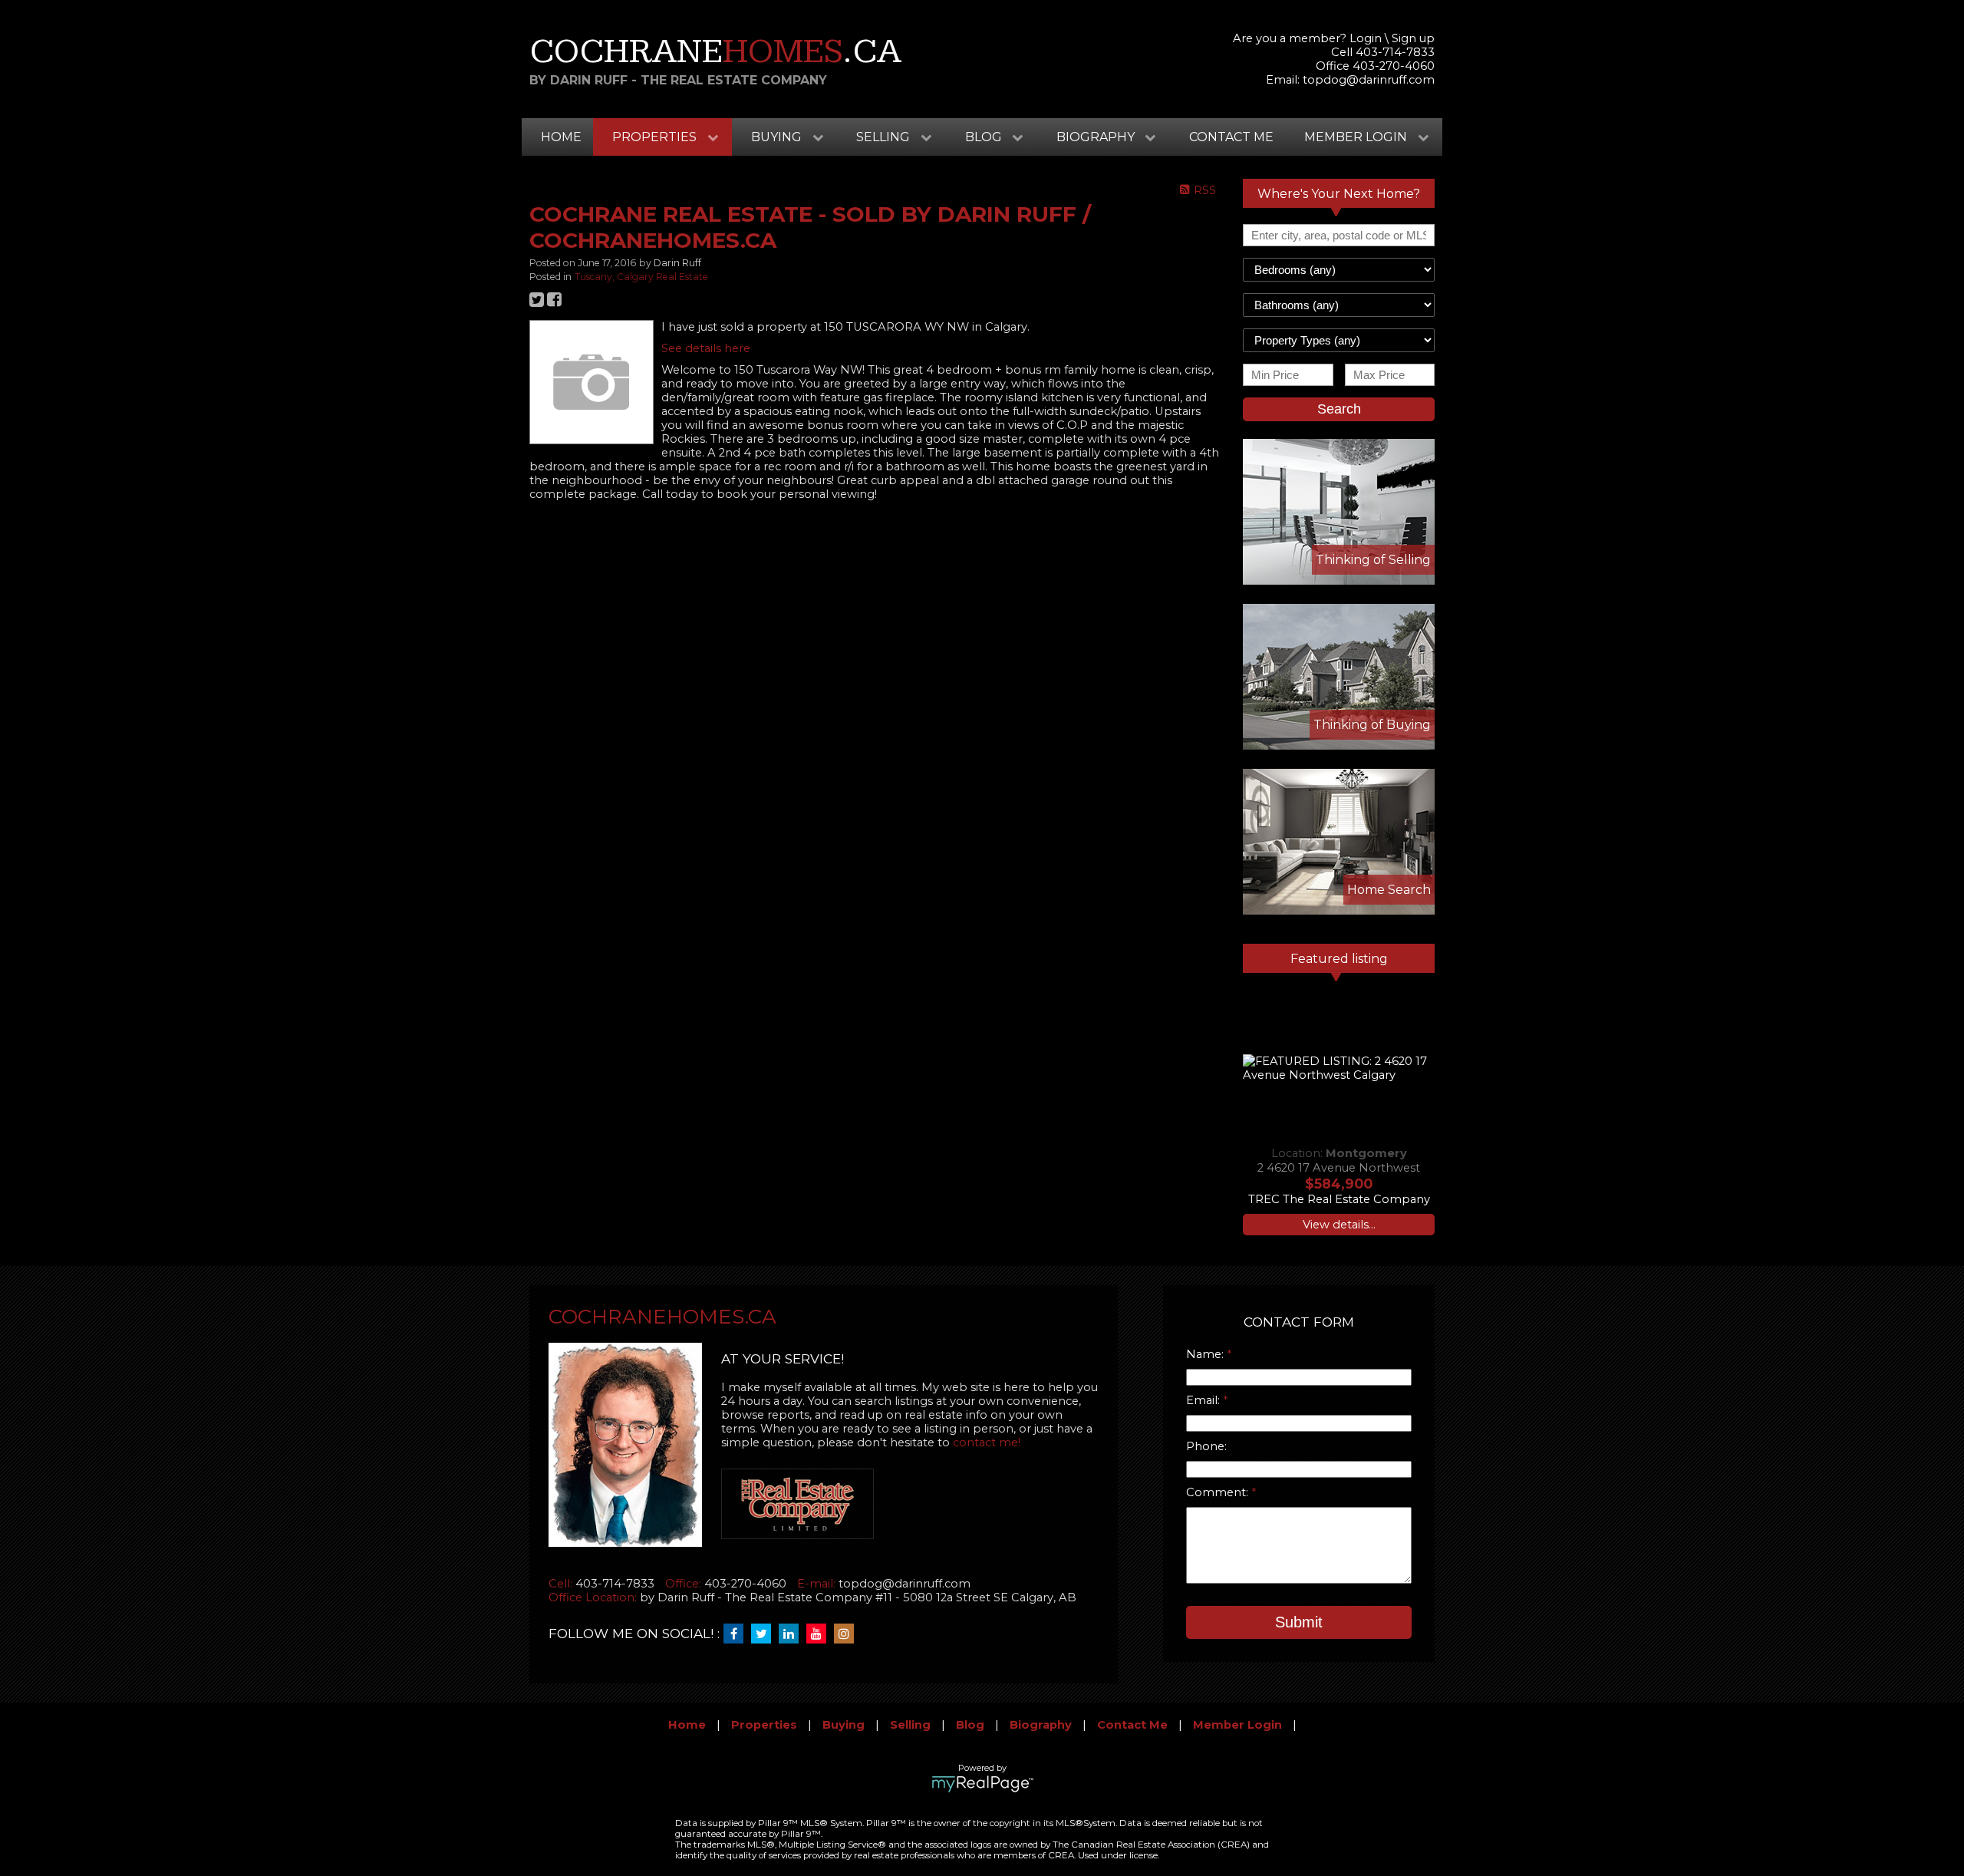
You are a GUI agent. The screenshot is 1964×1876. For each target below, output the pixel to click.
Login (1366, 38)
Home (561, 137)
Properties (764, 1725)
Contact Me (1231, 137)
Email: (1204, 1400)
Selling (910, 1725)
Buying (844, 1725)
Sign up (1413, 38)
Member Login (1237, 1725)
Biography (1041, 1725)
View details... (1339, 1225)
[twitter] (765, 1634)
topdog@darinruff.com (1369, 80)
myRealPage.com (982, 1784)
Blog (970, 1725)
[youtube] (820, 1634)
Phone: (1206, 1446)
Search (1339, 409)
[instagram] (848, 1634)
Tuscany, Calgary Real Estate (641, 277)
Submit (1299, 1622)
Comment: (1219, 1492)
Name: (1206, 1354)
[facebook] (737, 1634)
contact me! (987, 1442)
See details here (706, 348)
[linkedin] (793, 1634)
